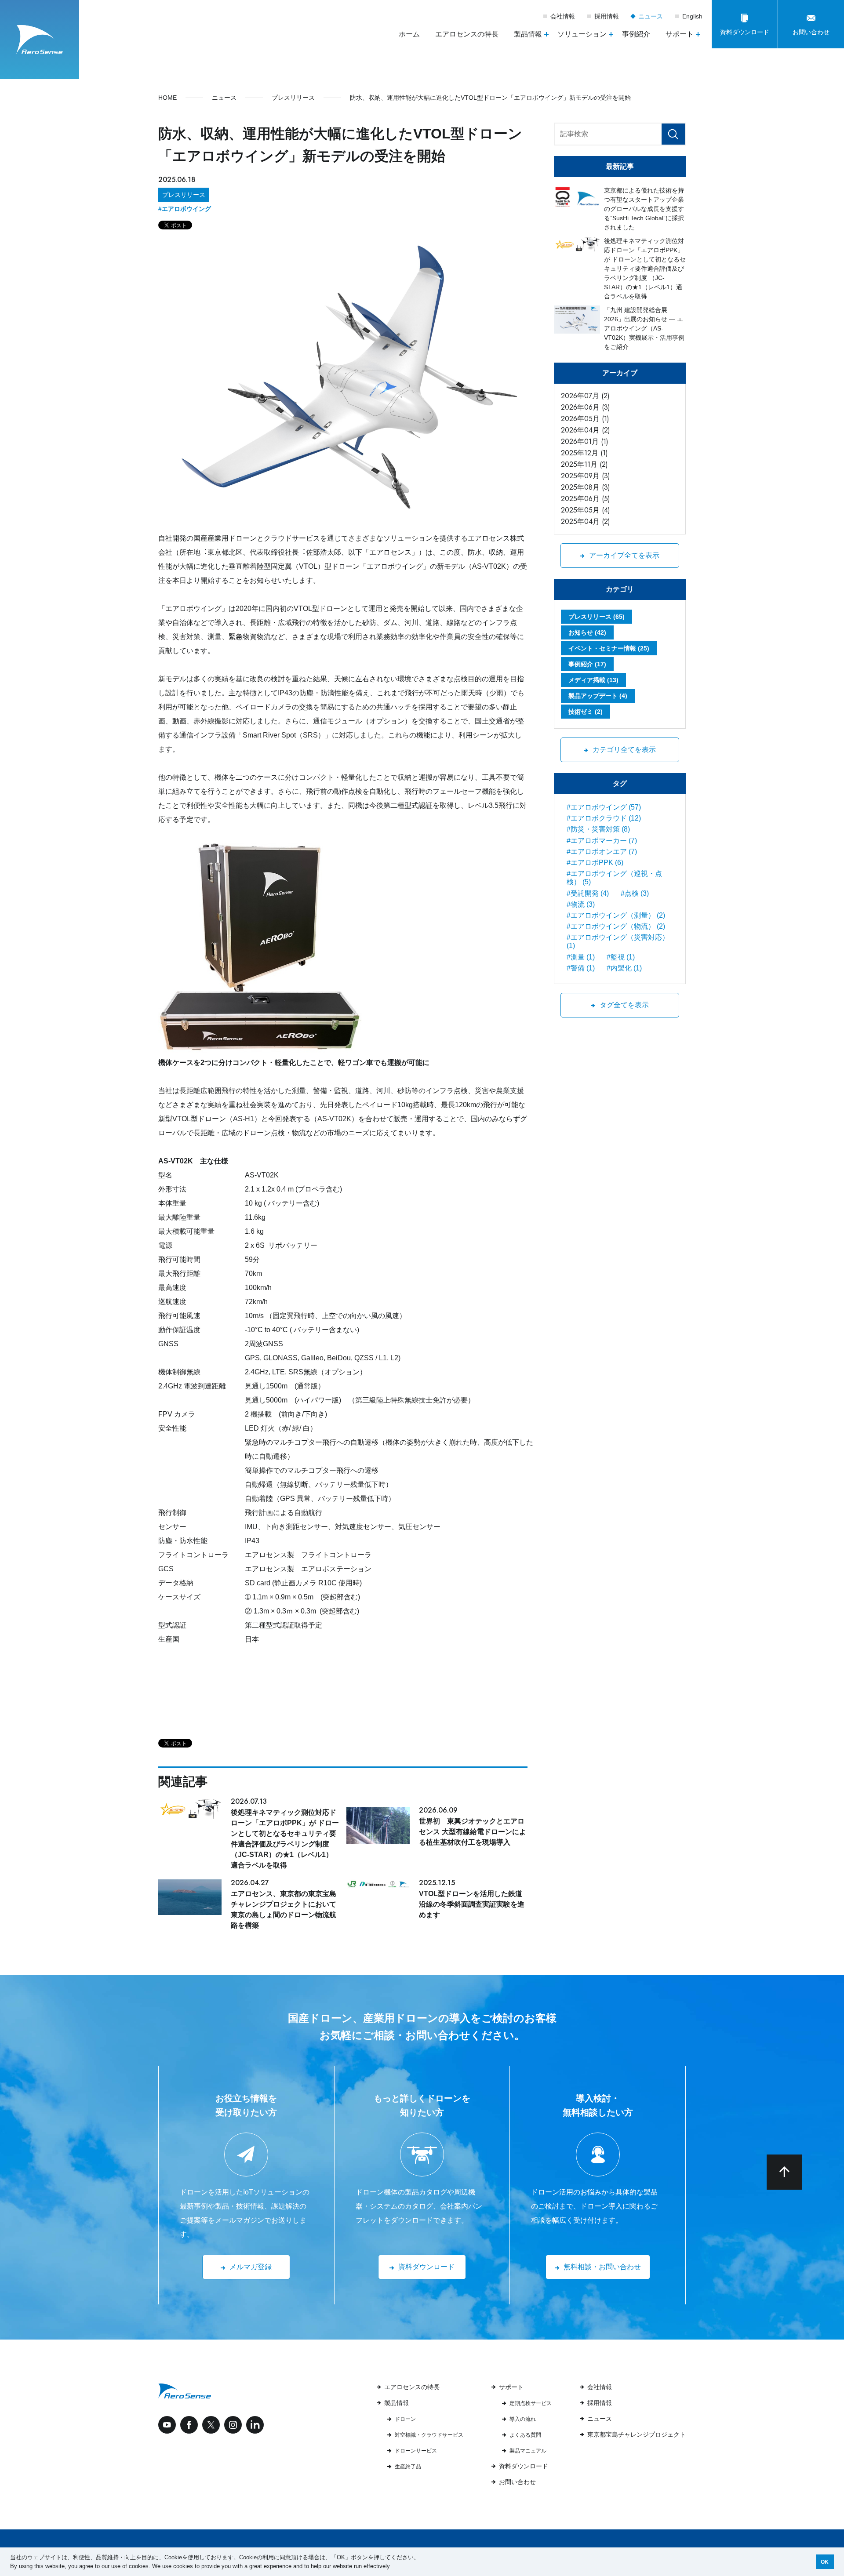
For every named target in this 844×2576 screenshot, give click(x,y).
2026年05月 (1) (585, 419)
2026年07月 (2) (585, 396)
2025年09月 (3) (586, 476)
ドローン (405, 2419)
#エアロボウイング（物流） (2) (616, 926)
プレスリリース (184, 195)
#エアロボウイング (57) (604, 807)
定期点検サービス (531, 2403)
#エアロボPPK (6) (595, 863)
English (692, 16)
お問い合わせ (517, 2482)
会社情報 (563, 16)
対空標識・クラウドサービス (429, 2435)
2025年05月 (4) (586, 510)
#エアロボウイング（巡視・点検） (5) (614, 878)
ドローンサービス (416, 2451)
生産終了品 (408, 2467)
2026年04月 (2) (586, 430)
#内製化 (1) (624, 968)
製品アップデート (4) (598, 696)
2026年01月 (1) (585, 441)
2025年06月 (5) (586, 499)
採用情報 (607, 16)
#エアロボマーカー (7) (602, 841)
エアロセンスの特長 (467, 34)
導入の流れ (523, 2419)
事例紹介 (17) (587, 664)
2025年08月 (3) (586, 487)
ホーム (409, 34)
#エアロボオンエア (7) (602, 852)
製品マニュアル (528, 2451)
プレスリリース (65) (597, 617)
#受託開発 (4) (588, 893)
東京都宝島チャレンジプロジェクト (637, 2434)
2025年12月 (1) (584, 453)
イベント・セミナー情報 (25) (609, 648)
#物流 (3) (581, 904)
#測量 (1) (581, 957)
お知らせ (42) (587, 632)
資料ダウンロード (524, 2466)
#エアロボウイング (185, 209)
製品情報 (397, 2403)
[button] (393, 2567)
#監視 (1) (621, 957)
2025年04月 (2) (586, 521)
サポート (511, 2387)
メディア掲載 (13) (593, 680)
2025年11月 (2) (584, 464)
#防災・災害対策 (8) (598, 829)
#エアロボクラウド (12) (604, 818)
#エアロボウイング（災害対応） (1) (618, 941)
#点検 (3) (635, 893)
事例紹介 (636, 34)
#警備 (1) (581, 968)
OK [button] (825, 2562)
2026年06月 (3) (586, 407)
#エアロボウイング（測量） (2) (616, 915)
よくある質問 (525, 2435)
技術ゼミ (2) (586, 712)
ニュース (651, 16)
